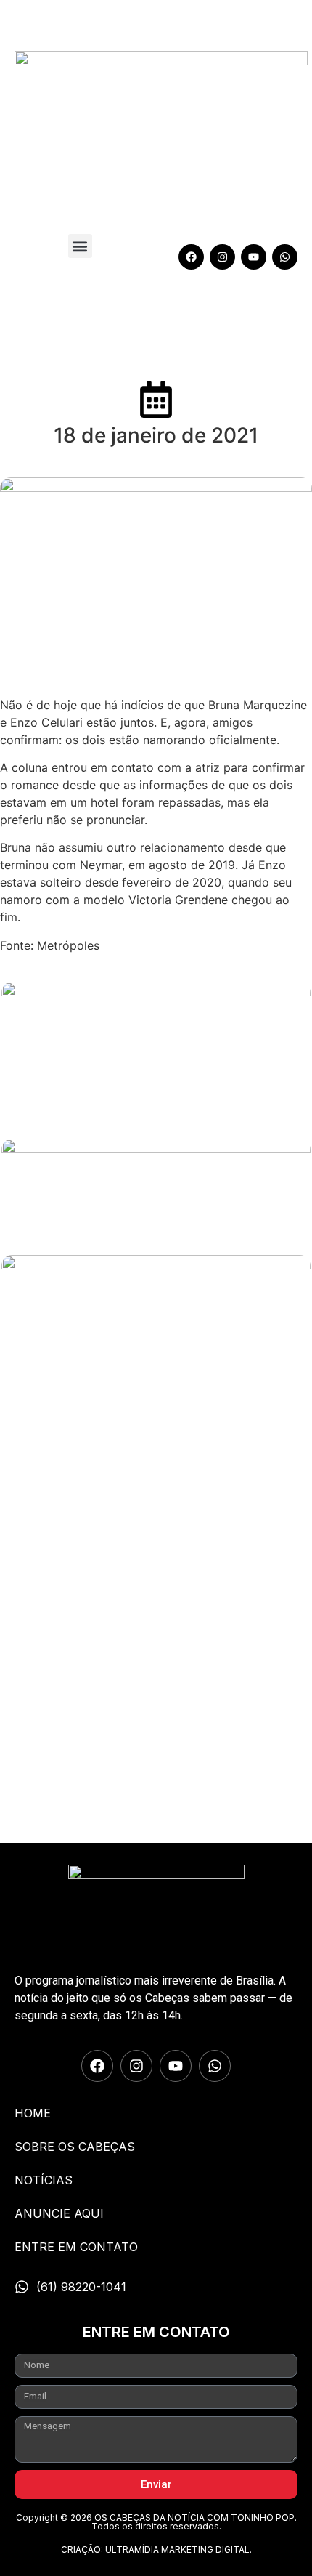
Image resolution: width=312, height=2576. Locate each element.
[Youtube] (254, 257)
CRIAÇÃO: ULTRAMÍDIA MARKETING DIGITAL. (156, 2549)
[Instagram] (222, 257)
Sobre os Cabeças (75, 2147)
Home (33, 2113)
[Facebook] (191, 257)
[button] (80, 246)
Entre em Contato (76, 2247)
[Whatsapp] (285, 257)
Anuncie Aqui (59, 2213)
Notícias (44, 2180)
